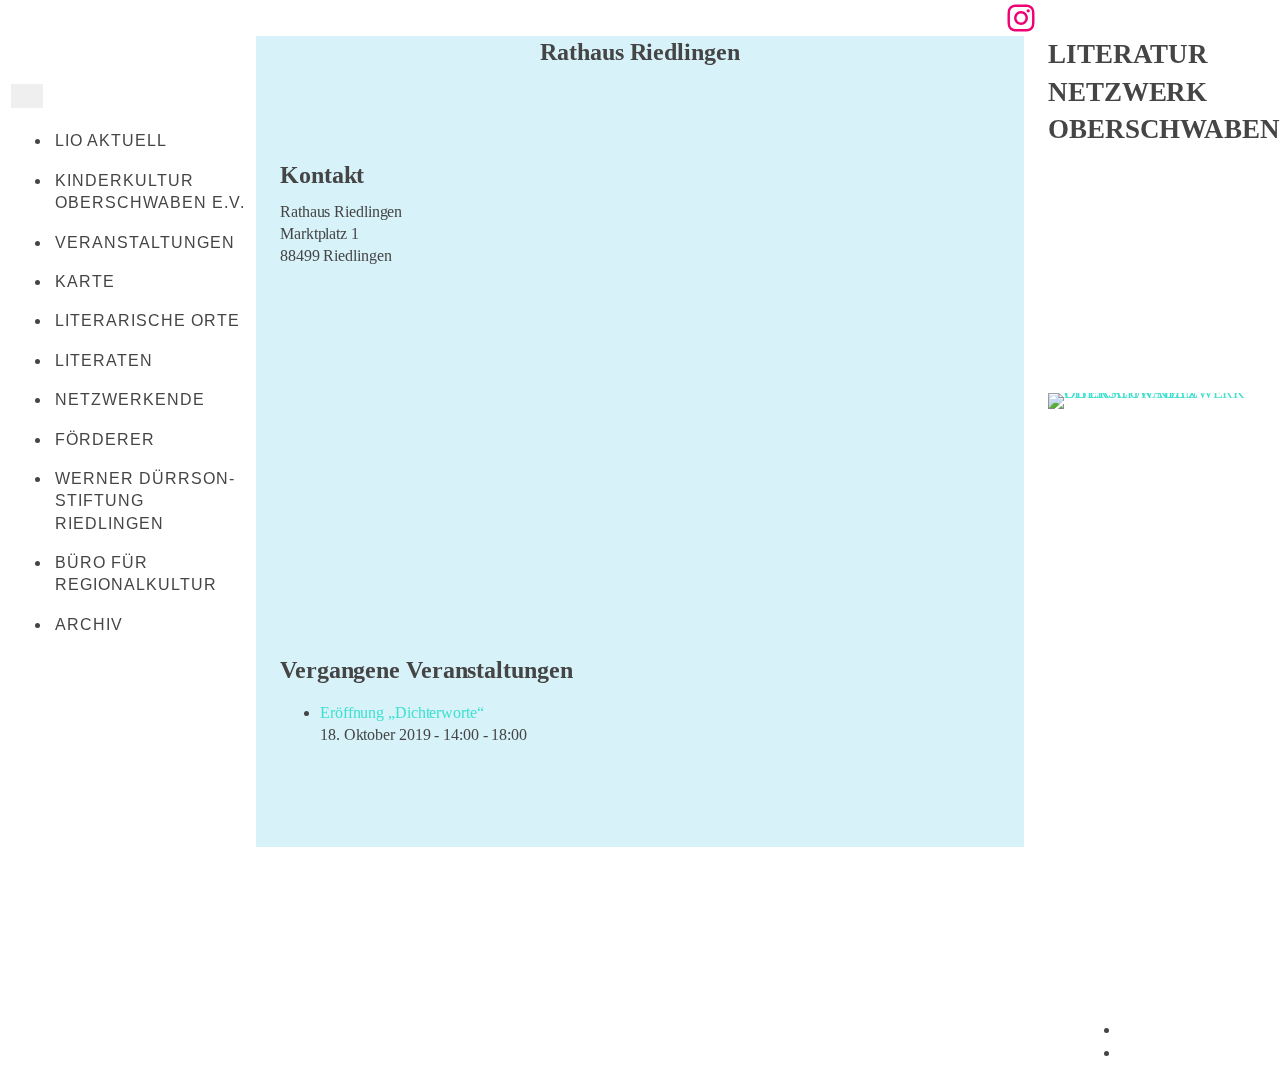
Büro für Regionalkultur (136, 573)
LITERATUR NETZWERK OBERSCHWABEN (1164, 91)
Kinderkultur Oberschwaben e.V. (150, 191)
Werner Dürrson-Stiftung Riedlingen (145, 501)
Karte (85, 281)
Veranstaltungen (145, 242)
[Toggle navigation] (27, 96)
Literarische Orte (147, 320)
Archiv (89, 624)
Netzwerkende (130, 399)
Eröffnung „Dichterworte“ (402, 712)
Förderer (105, 439)
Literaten (104, 360)
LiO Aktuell (111, 140)
